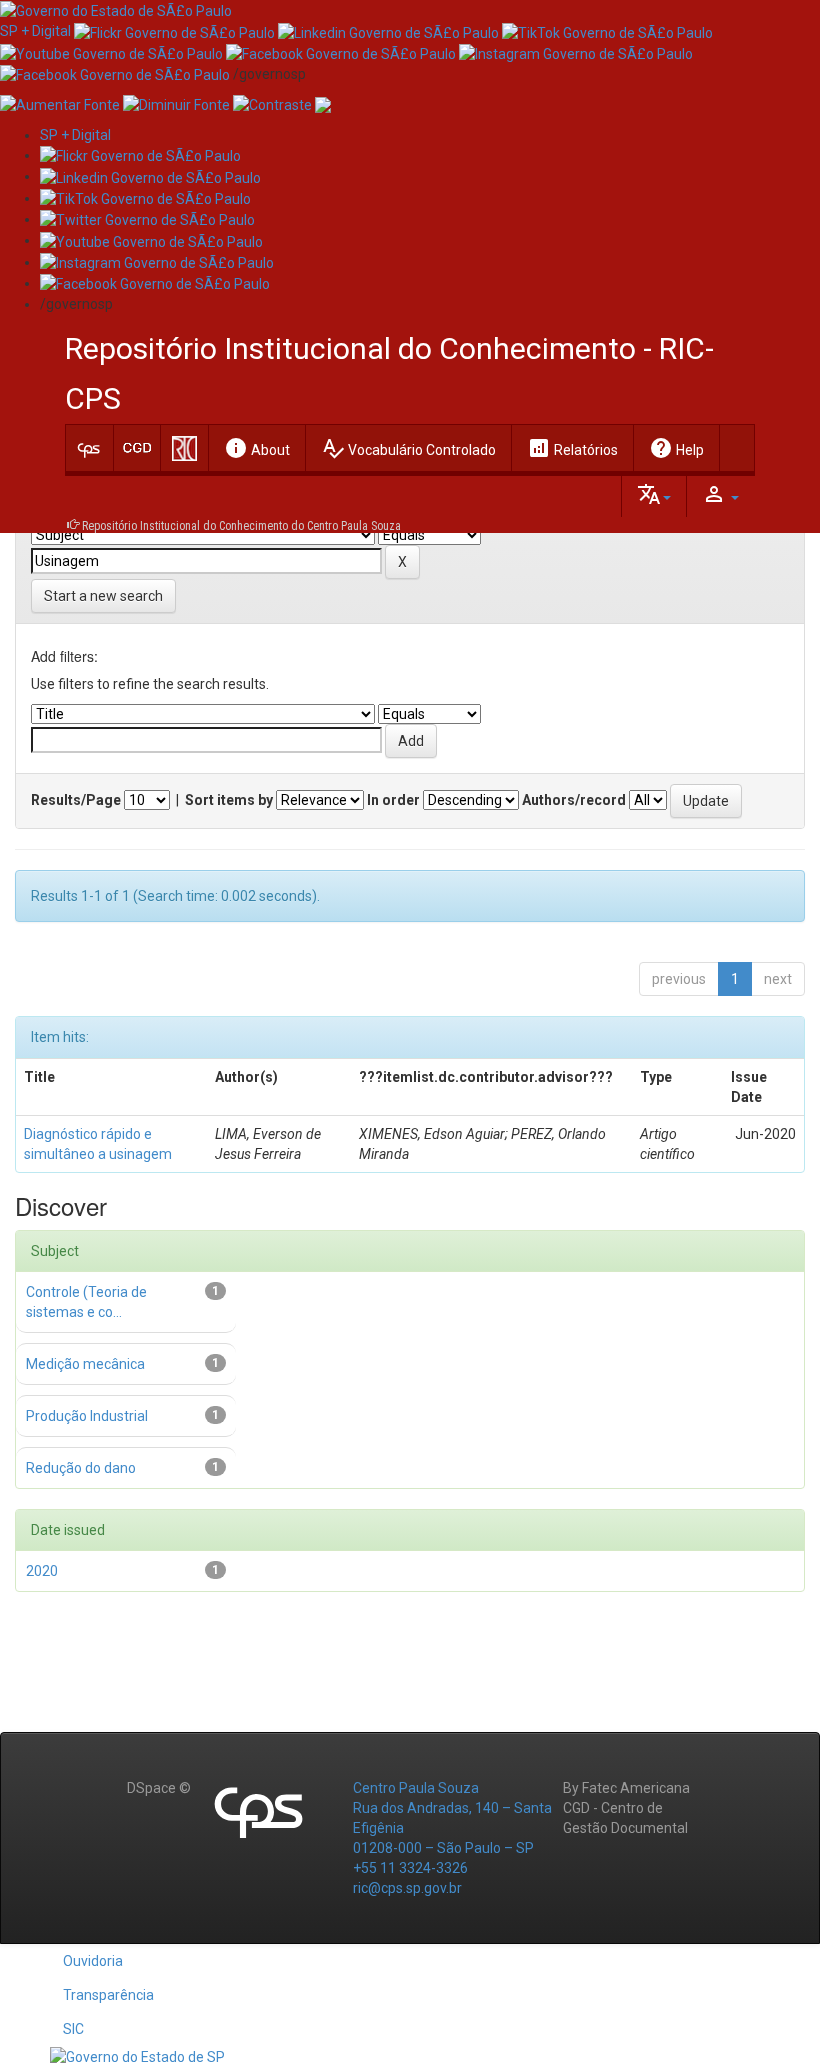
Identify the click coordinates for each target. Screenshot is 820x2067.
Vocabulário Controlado (408, 448)
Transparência (108, 1995)
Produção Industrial (87, 1416)
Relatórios (572, 448)
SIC (73, 2029)
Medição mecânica (85, 1364)
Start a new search (103, 596)
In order (393, 800)
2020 (42, 1571)
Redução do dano (81, 1468)
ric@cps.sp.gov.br (407, 1888)
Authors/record (574, 800)
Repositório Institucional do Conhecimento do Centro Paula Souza (241, 526)
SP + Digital (35, 31)
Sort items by (229, 800)
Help (676, 448)
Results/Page (76, 800)
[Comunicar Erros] (323, 104)
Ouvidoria (93, 1961)
